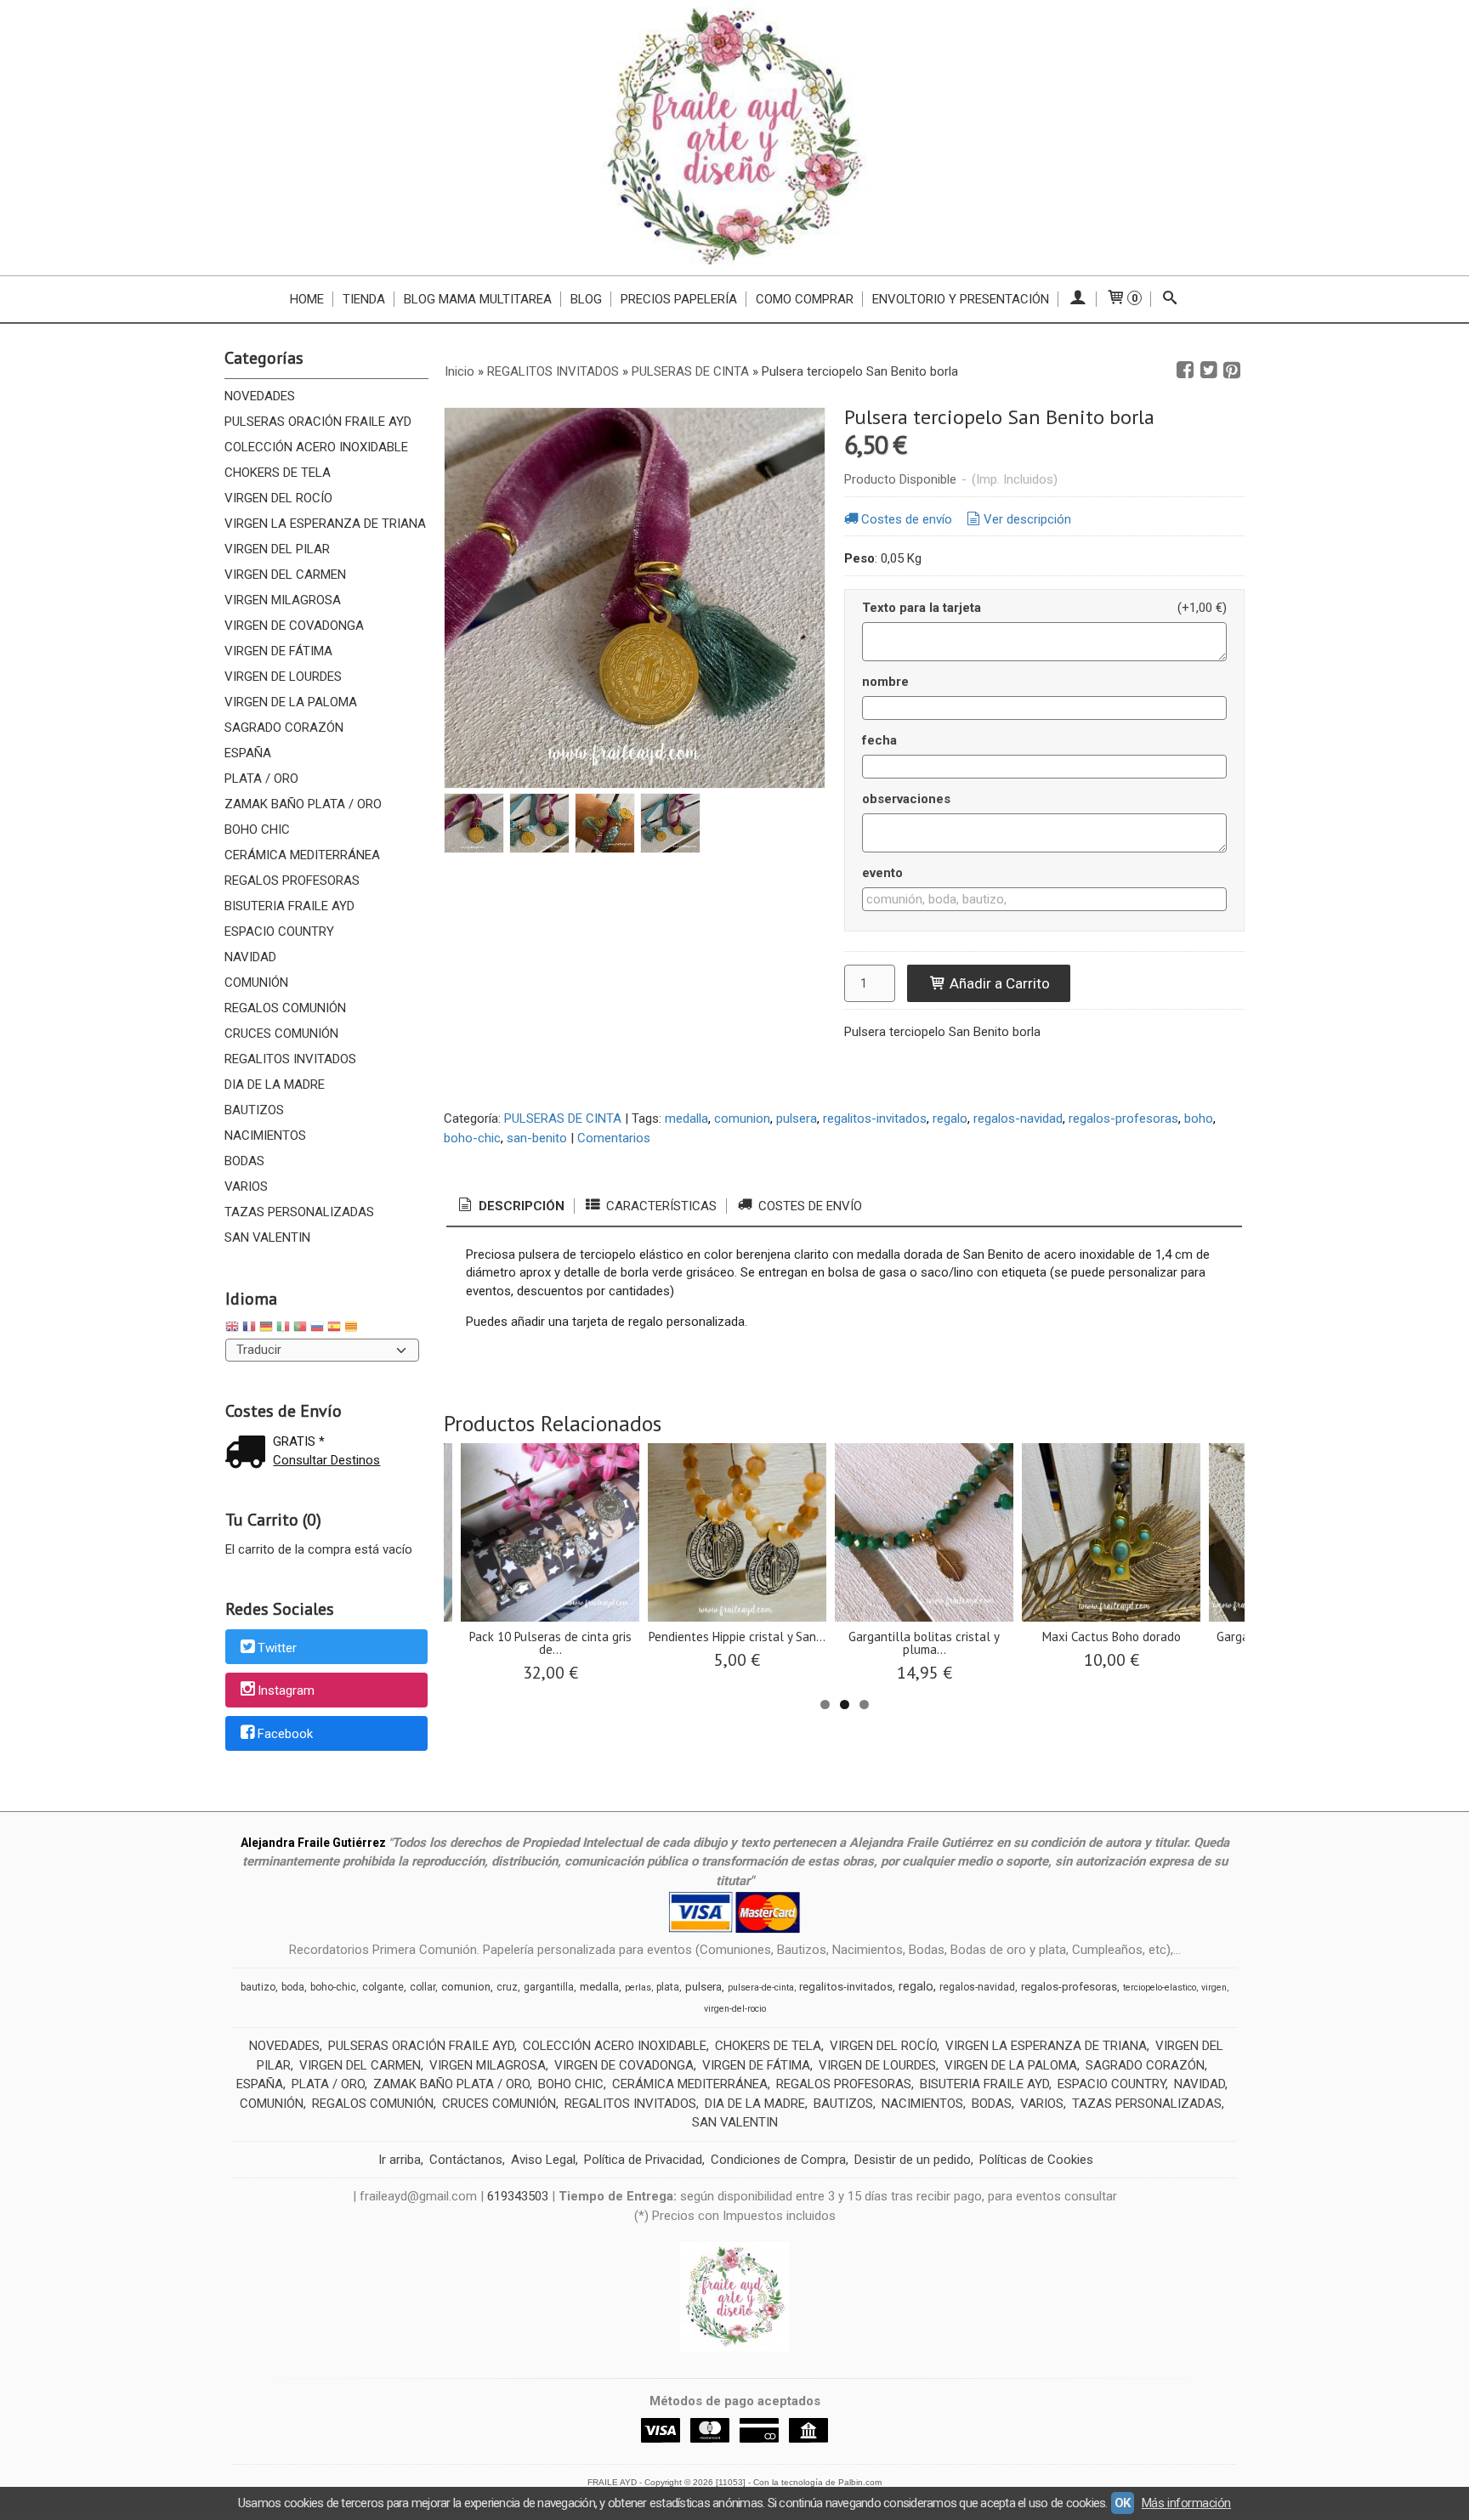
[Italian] (283, 1329)
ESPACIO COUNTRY (279, 932)
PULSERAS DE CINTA (563, 1118)
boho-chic (472, 1138)
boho (1199, 1118)
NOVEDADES (260, 396)
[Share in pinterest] (1232, 371)
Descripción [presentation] (520, 1206)
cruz (507, 1987)
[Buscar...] (1170, 299)
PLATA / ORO (261, 779)
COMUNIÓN (256, 983)
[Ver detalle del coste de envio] (249, 1454)
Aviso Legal (543, 2160)
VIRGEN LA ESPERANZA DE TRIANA (325, 524)
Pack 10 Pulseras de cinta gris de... (550, 1643)
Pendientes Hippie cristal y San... (737, 1637)
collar (423, 1987)
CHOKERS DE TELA (278, 473)
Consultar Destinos (326, 1460)
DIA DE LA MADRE (275, 1084)
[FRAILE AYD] (734, 138)
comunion (742, 1118)
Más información (1186, 2503)
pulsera (797, 1118)
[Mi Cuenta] (1078, 299)
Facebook (285, 1734)
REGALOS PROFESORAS (292, 881)
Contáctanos (466, 2160)
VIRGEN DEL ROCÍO (278, 498)
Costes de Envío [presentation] (808, 1206)
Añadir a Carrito (998, 983)
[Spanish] (334, 1329)
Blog (586, 299)
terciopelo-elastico (1160, 1988)
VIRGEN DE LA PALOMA (291, 702)
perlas (638, 1988)
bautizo (258, 1987)
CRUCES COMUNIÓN (281, 1033)
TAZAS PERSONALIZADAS (299, 1212)
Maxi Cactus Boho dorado (1112, 1637)
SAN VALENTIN (267, 1237)
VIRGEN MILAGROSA (283, 600)
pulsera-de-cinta (761, 1988)
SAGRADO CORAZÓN (284, 728)
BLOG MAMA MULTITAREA (478, 299)
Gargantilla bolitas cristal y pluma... (924, 1643)
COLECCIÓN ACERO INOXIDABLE (316, 447)
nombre (885, 682)
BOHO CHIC (257, 830)
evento (882, 873)
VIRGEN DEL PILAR (277, 549)
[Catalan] (353, 1329)
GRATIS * (299, 1441)
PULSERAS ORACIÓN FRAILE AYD (318, 422)
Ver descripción (1027, 519)
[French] (249, 1329)
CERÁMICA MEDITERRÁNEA (302, 855)
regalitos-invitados (875, 1118)
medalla (686, 1118)
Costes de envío (907, 519)
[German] (266, 1329)
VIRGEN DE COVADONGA (294, 626)
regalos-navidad (1018, 1118)
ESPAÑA (248, 753)
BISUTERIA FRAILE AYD (289, 906)
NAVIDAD (250, 957)
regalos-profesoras (1123, 1118)
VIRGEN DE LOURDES (283, 677)
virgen (1214, 1988)
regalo (950, 1118)
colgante (383, 1987)
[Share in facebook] (1185, 371)
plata (668, 1987)
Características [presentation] (660, 1206)
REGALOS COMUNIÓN (285, 1008)
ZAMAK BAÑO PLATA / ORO (303, 804)
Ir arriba (400, 2160)
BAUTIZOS (254, 1110)
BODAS (244, 1161)
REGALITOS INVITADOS (290, 1059)
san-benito (537, 1138)
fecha (879, 740)
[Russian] (317, 1329)
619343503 (518, 2196)
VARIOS (246, 1186)
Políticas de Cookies (1036, 2160)
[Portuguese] (300, 1329)
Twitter (277, 1648)
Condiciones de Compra (778, 2160)
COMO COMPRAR (805, 299)
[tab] (510, 1206)
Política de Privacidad (643, 2160)
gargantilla (549, 1987)
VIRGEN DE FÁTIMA (278, 651)
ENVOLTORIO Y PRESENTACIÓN (961, 299)
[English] (232, 1329)
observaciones (906, 799)
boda (293, 1987)
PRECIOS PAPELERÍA (679, 299)
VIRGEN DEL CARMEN (285, 575)
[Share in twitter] (1209, 371)
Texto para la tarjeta (922, 608)
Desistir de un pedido (913, 2160)
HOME (307, 299)
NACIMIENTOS (265, 1135)
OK (1123, 2503)
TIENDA (364, 299)
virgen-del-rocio (735, 2009)
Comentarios (614, 1138)
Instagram (286, 1691)
